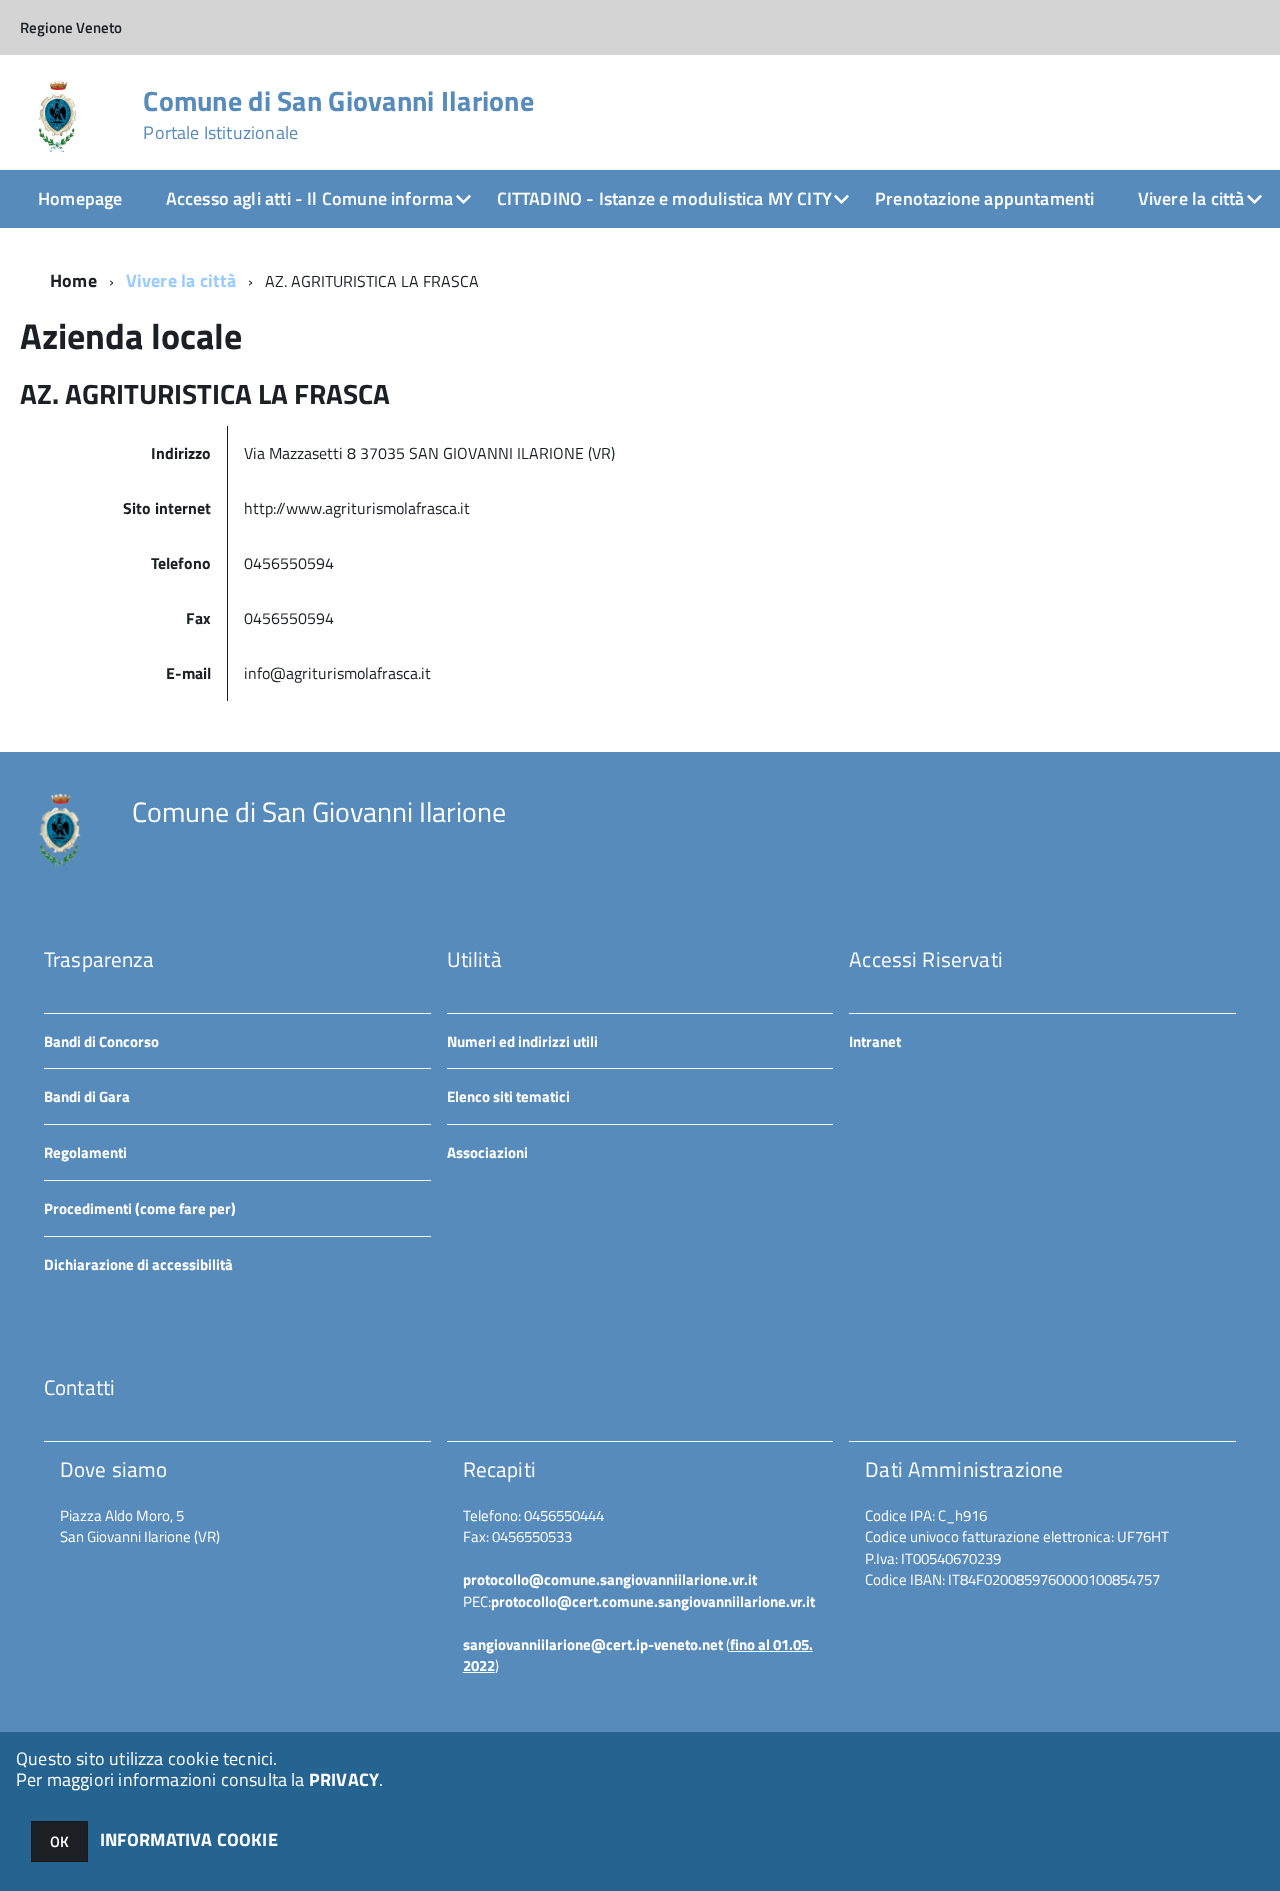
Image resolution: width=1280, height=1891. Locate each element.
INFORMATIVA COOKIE (189, 1839)
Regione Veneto (71, 27)
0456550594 (291, 563)
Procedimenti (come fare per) (140, 1208)
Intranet (875, 1041)
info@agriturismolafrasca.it (337, 673)
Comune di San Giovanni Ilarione (338, 115)
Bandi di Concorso (101, 1041)
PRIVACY (344, 1779)
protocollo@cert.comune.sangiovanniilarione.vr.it (653, 1601)
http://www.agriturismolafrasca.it (357, 508)
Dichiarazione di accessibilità (138, 1264)
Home (73, 280)
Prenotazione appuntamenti (985, 198)
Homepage (80, 198)
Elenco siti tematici (508, 1096)
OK (59, 1841)
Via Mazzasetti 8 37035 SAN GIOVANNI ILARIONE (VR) (429, 453)
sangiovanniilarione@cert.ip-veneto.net (593, 1644)
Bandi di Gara (87, 1096)
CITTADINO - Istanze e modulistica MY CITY (664, 198)
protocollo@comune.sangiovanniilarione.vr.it (610, 1579)
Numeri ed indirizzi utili (522, 1041)
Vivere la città (1191, 198)
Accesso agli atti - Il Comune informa (310, 198)
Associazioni (487, 1152)
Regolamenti (85, 1152)
